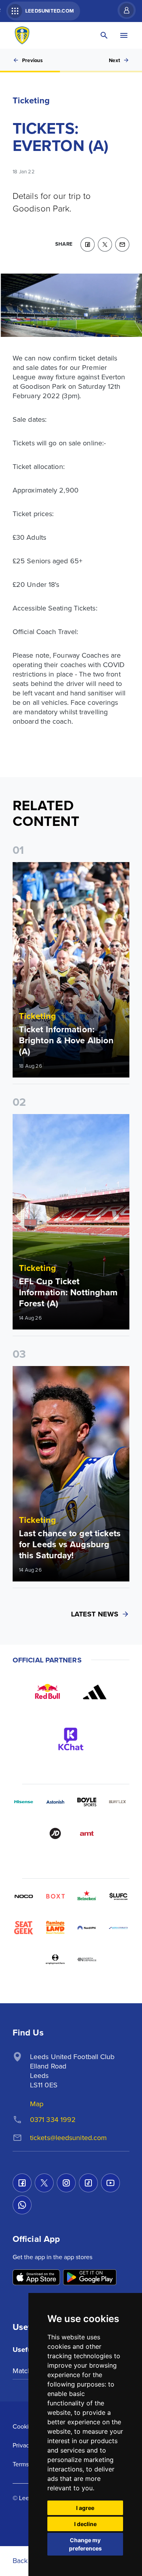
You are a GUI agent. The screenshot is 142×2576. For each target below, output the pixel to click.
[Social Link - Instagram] (66, 2183)
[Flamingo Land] (55, 1928)
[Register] (123, 10)
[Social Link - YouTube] (110, 2183)
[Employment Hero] (55, 1959)
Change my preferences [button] (85, 2544)
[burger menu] (124, 35)
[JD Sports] (55, 1833)
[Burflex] (118, 1802)
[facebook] (88, 245)
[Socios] (118, 1896)
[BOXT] (55, 1896)
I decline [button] (85, 2524)
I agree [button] (85, 2508)
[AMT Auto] (87, 1833)
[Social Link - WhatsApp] (22, 2205)
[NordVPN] (87, 1928)
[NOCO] (24, 1896)
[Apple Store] (36, 2278)
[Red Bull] (47, 1692)
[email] (122, 245)
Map (37, 2104)
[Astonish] (55, 1802)
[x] (105, 245)
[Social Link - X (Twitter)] (44, 2183)
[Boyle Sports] (87, 1802)
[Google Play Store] (90, 2278)
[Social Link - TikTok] (88, 2183)
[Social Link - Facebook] (22, 2183)
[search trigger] (104, 35)
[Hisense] (24, 1802)
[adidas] (95, 1692)
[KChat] (71, 1739)
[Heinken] (87, 1896)
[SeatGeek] (24, 1928)
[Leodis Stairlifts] (118, 1928)
